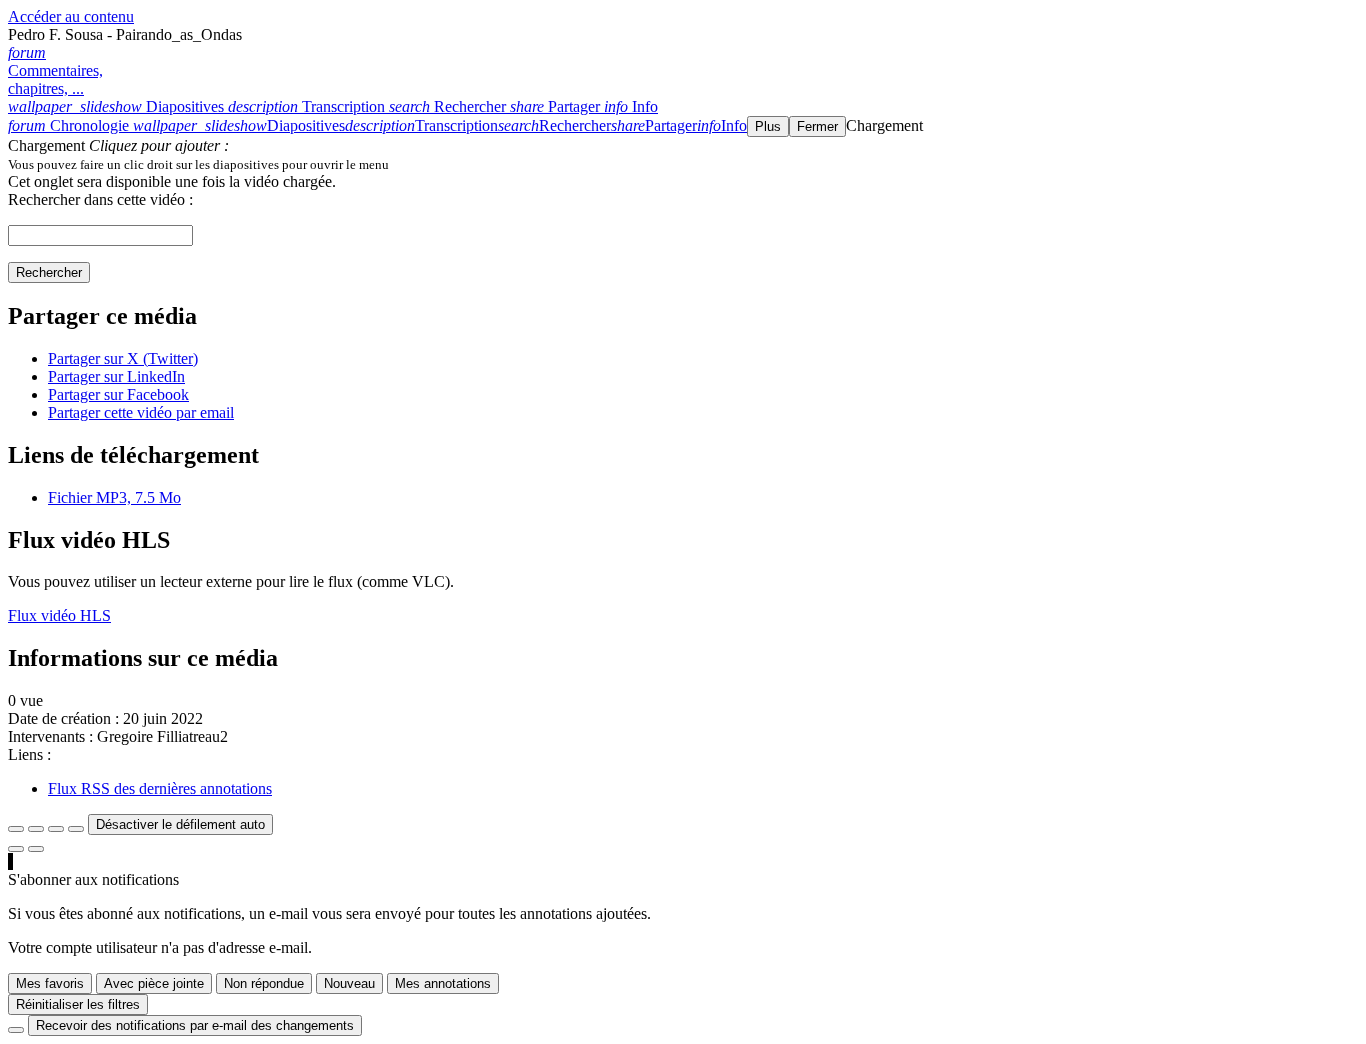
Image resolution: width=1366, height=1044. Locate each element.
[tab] (118, 106)
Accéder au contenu (71, 16)
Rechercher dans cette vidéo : (100, 199)
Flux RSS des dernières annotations (160, 788)
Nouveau (349, 983)
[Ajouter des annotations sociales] (16, 849)
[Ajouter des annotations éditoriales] (36, 849)
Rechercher (49, 272)
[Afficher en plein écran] (16, 829)
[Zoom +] (76, 829)
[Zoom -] (56, 829)
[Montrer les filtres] (36, 829)
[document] (683, 164)
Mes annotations (443, 983)
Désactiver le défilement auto (180, 824)
